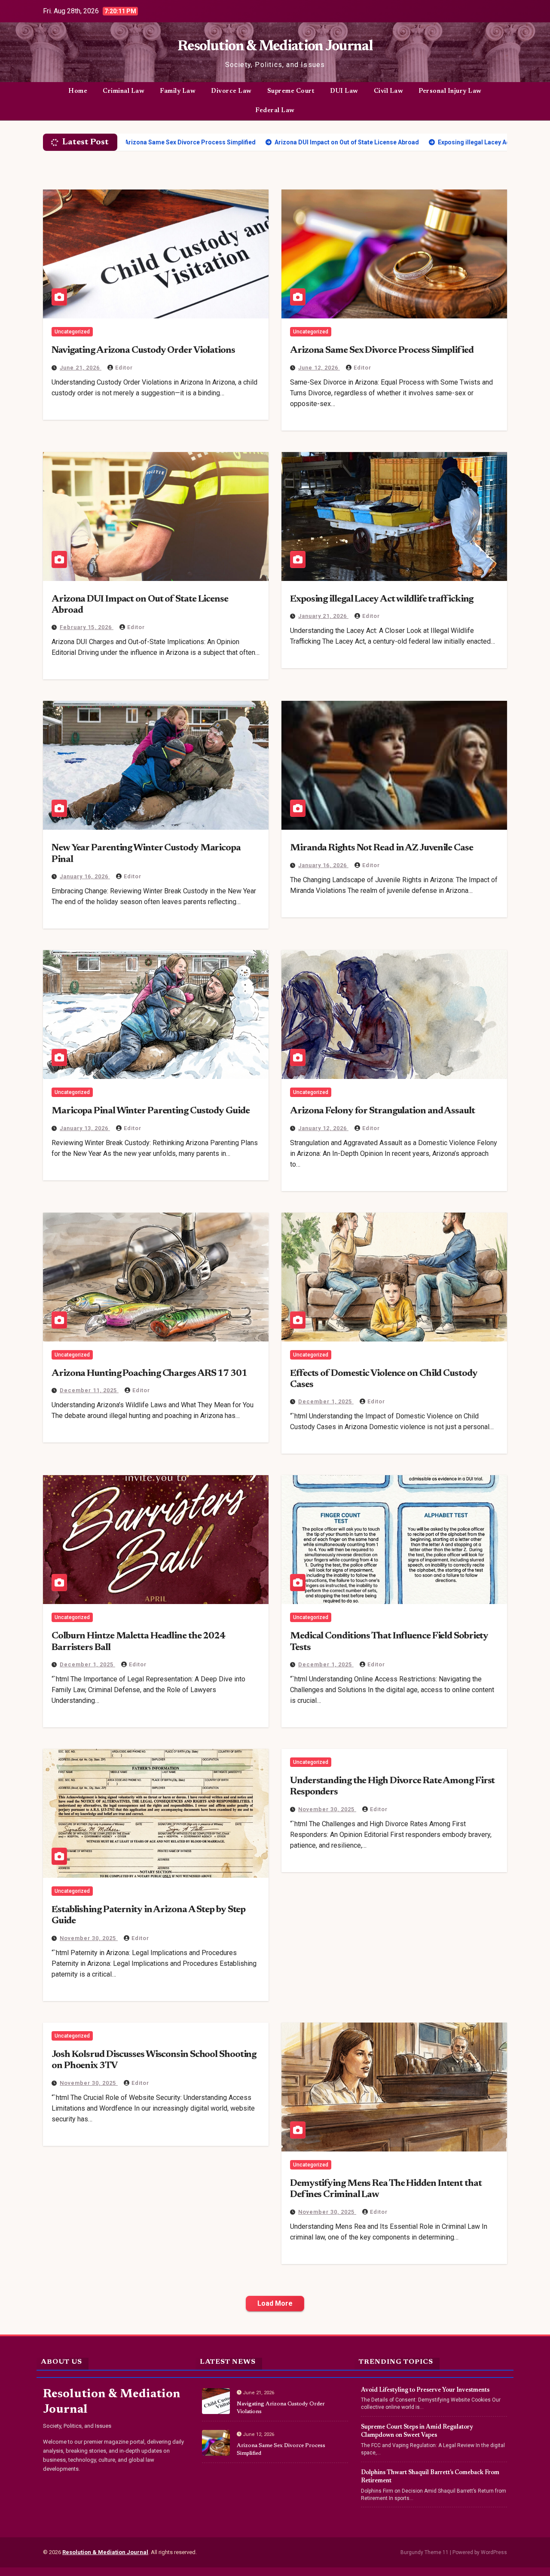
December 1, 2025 (326, 1401)
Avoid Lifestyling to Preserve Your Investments (425, 2390)
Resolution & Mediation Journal (275, 47)
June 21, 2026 (81, 368)
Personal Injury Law (450, 91)
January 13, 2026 (85, 1128)
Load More (275, 2303)
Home (78, 91)
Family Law (178, 91)
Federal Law (275, 111)
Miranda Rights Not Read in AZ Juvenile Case (382, 848)
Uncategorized (72, 332)
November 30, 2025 (89, 1938)
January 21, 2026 (323, 616)
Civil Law (389, 91)
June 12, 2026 (319, 368)
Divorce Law (231, 91)
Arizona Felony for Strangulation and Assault (382, 1111)
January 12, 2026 (323, 1128)
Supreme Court (291, 91)
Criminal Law (124, 91)
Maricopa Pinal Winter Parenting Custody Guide (151, 1111)
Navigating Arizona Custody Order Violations (143, 351)
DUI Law (344, 91)
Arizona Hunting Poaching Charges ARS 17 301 (149, 1374)
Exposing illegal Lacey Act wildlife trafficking (382, 599)
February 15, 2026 (87, 627)
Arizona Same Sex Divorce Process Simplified (382, 351)
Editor (124, 368)
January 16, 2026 (85, 876)
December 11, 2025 (89, 1390)
